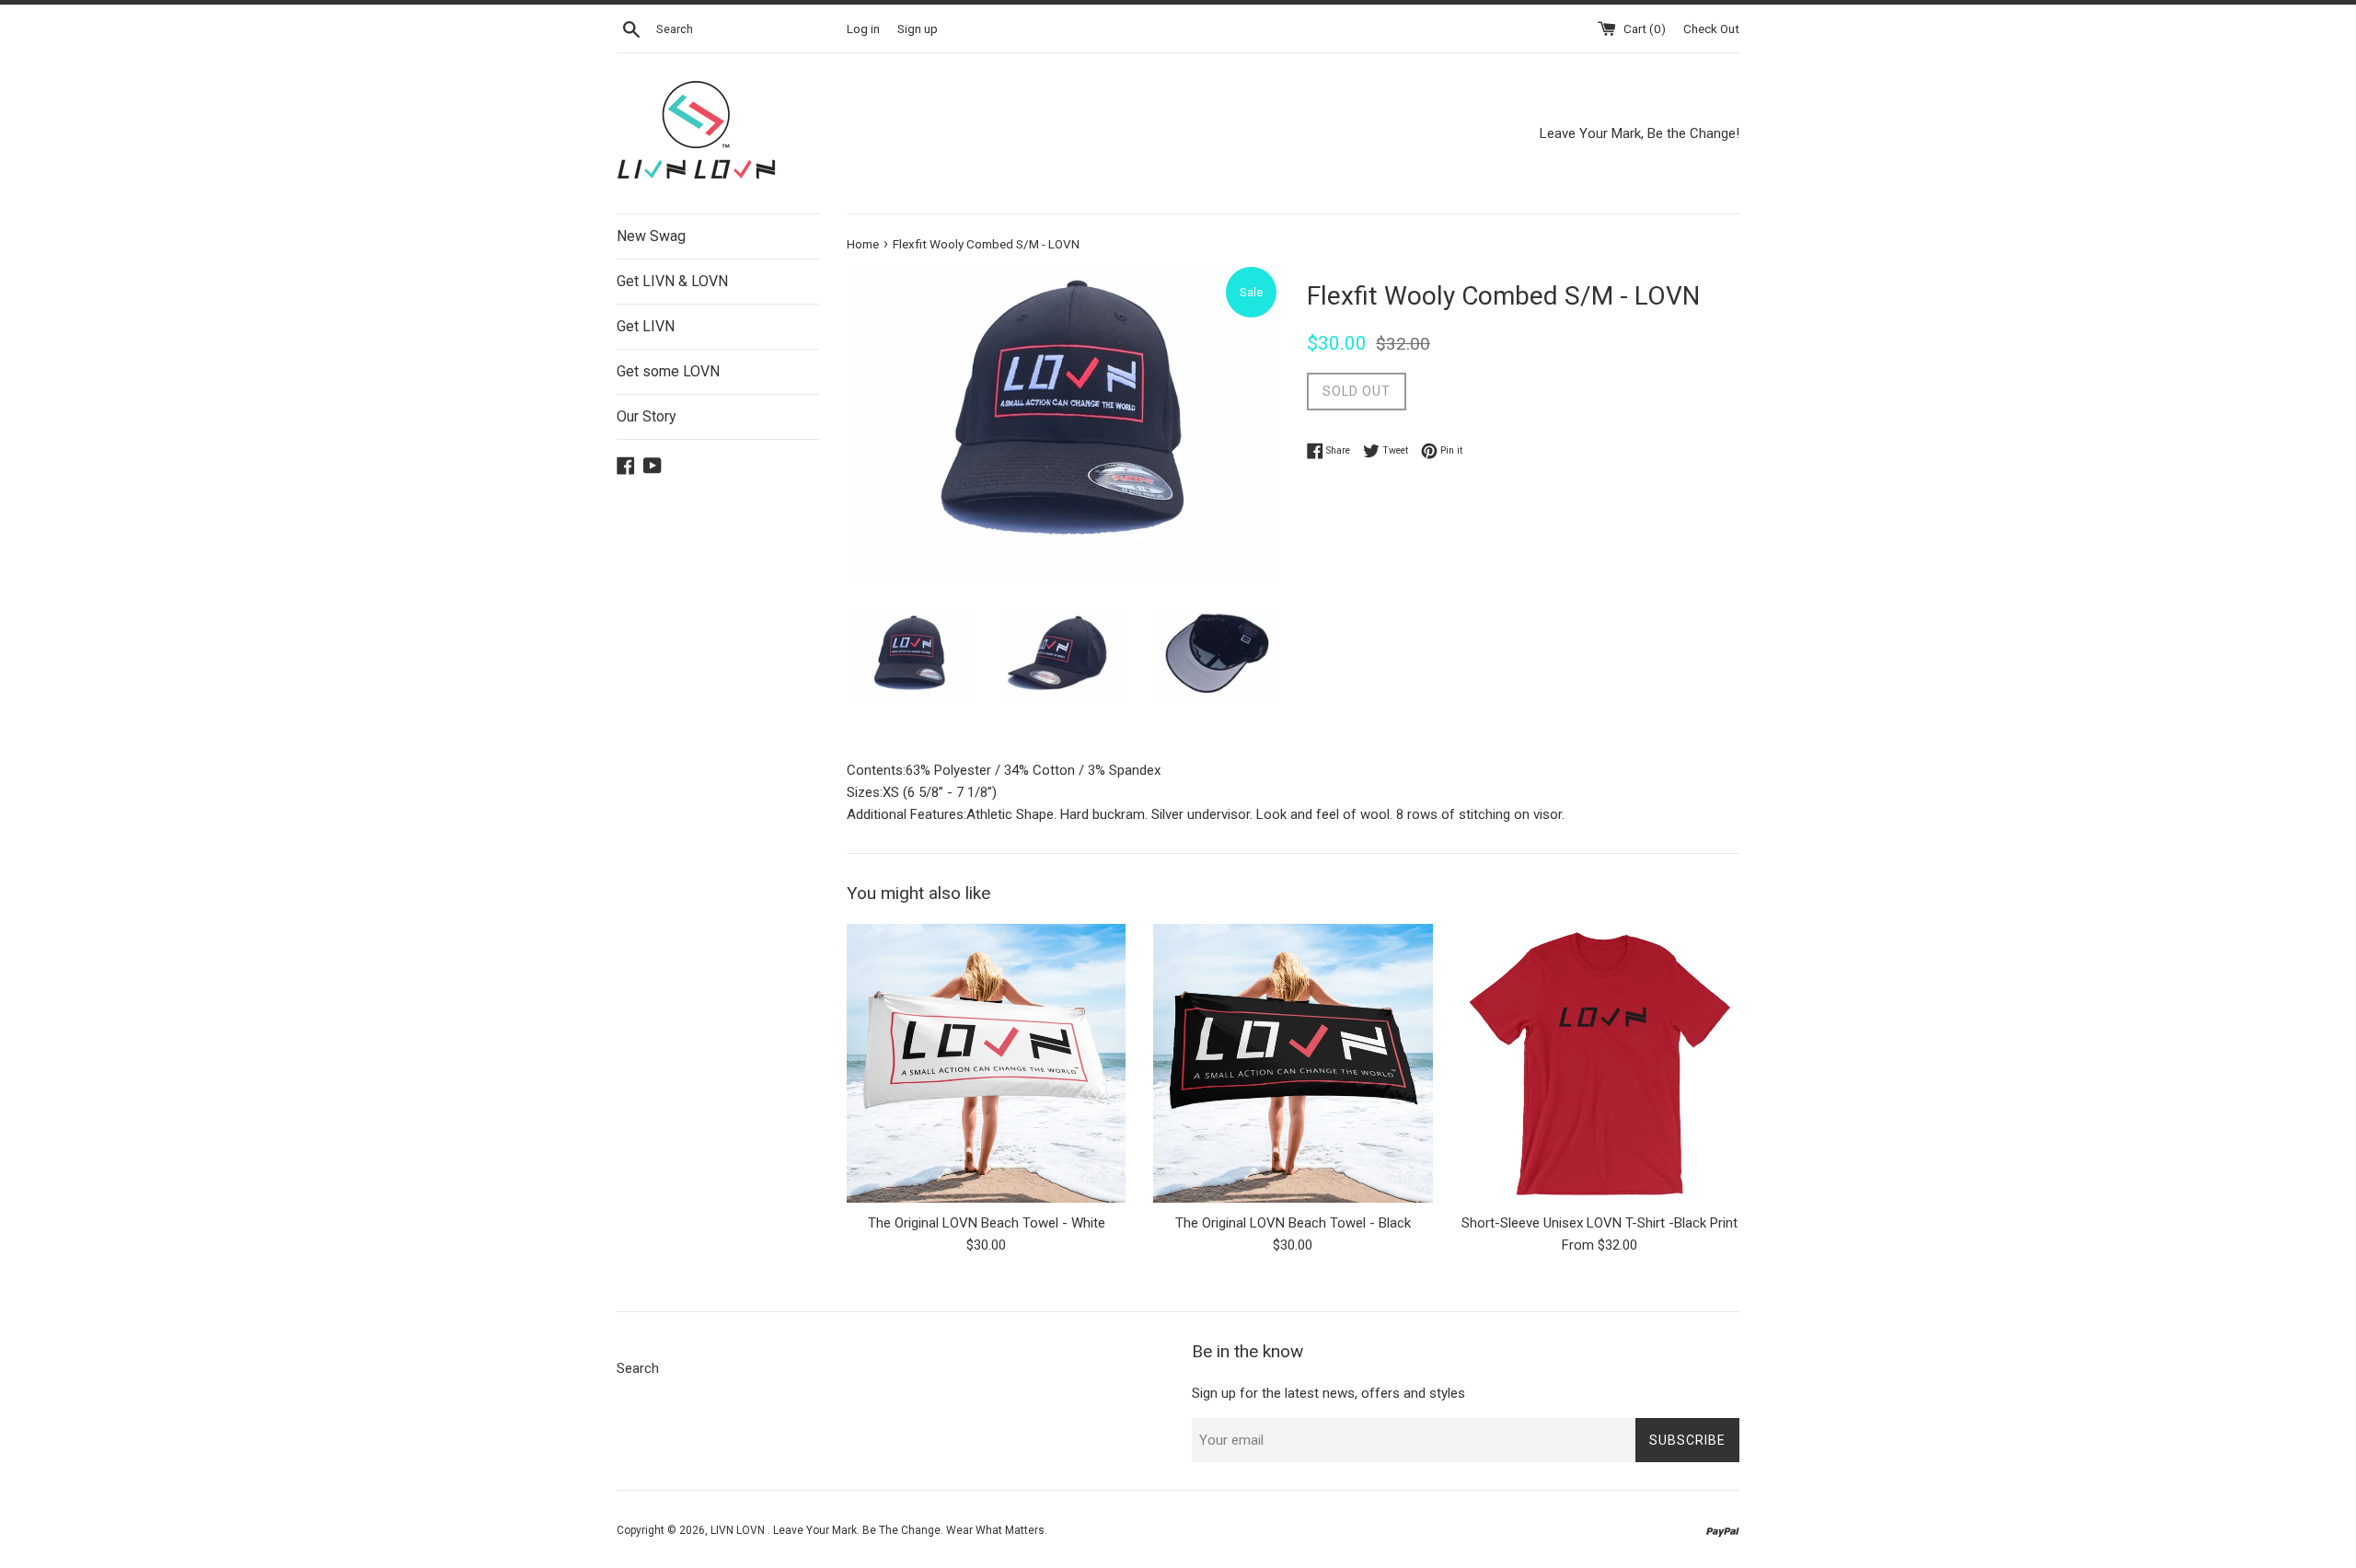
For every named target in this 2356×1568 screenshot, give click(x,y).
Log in (863, 29)
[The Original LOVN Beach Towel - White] (986, 1063)
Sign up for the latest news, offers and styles (1328, 1393)
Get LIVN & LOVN (672, 281)
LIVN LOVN (739, 1530)
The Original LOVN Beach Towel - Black (1293, 1223)
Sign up (918, 29)
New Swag (651, 236)
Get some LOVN (668, 371)
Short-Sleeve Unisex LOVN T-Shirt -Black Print (1600, 1223)
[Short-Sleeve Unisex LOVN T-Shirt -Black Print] (1600, 1063)
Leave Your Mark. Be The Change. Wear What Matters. (910, 1530)
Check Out (1711, 29)
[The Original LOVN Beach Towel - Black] (1293, 1063)
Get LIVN (646, 326)
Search (638, 1368)
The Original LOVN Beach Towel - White (987, 1223)
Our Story (647, 416)
